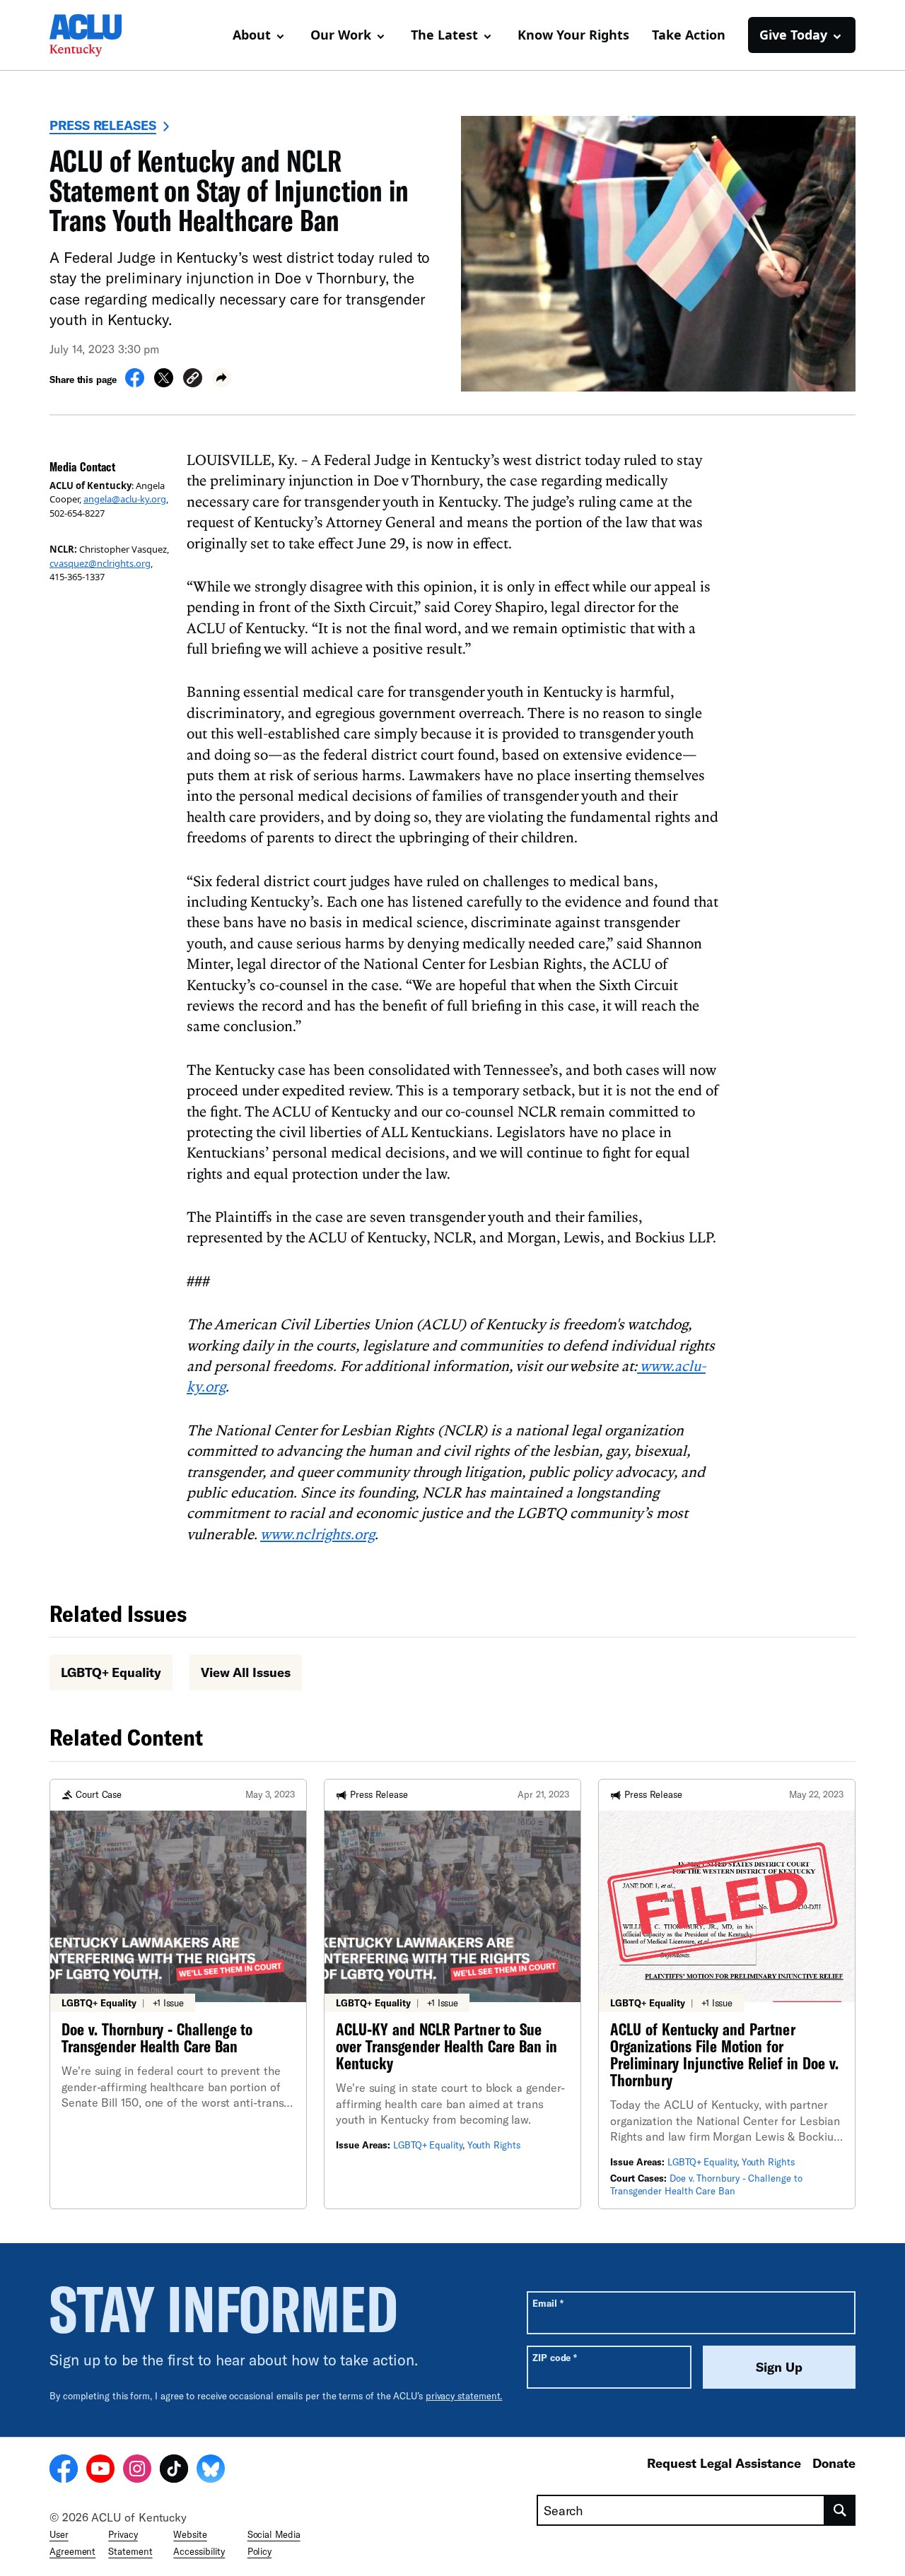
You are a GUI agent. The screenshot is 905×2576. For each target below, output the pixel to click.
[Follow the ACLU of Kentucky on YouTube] (100, 2471)
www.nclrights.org (317, 1534)
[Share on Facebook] (135, 383)
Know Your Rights (573, 35)
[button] (193, 380)
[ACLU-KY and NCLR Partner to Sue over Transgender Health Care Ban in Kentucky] (452, 1994)
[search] (840, 2510)
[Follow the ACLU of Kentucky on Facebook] (64, 2471)
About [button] (252, 35)
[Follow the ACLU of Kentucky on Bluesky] (211, 2471)
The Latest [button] (444, 35)
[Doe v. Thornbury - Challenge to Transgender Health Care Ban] (178, 1994)
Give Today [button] (793, 35)
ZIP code (555, 2357)
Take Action (689, 35)
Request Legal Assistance (724, 2463)
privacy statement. (464, 2396)
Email (548, 2303)
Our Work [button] (341, 35)
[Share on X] (164, 383)
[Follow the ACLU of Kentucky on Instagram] (137, 2471)
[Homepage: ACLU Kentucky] (99, 35)
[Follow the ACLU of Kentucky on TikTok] (174, 2471)
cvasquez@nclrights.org (100, 563)
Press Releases (103, 125)
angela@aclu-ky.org (125, 499)
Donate (834, 2463)
